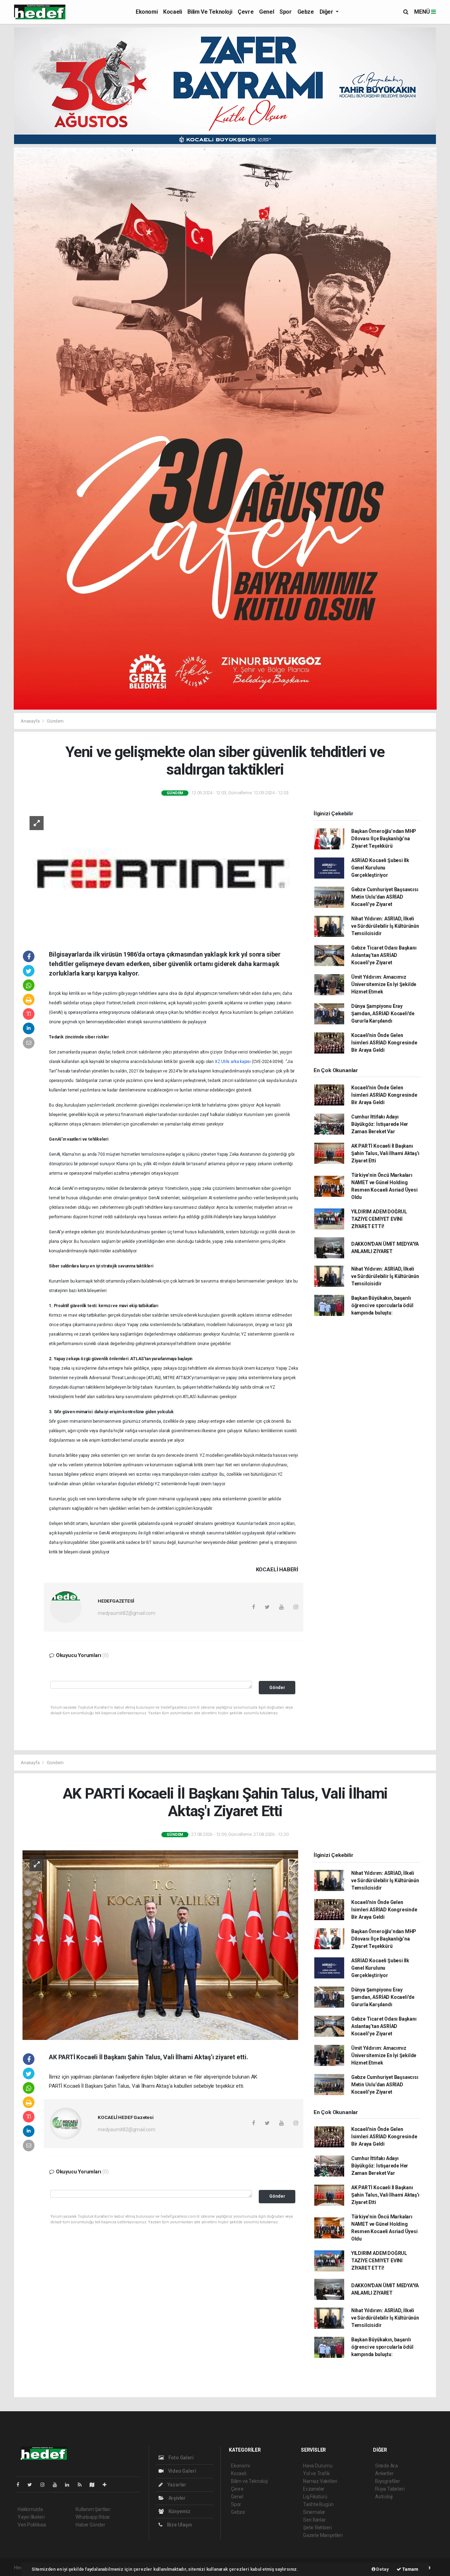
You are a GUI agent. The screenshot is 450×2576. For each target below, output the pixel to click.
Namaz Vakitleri (320, 2481)
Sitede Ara (387, 2466)
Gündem (55, 721)
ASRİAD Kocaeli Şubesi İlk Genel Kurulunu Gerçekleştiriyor (380, 868)
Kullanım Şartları (93, 2509)
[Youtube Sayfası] (58, 2485)
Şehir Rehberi (317, 2528)
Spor (285, 12)
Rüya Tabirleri (390, 2489)
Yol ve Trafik (316, 2473)
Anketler (384, 2473)
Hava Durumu (318, 2466)
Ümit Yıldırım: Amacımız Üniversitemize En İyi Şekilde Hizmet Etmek (384, 984)
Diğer (327, 12)
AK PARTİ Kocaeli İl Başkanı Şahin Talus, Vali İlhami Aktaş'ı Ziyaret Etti (385, 1153)
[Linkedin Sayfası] (70, 2485)
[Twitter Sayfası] (33, 2485)
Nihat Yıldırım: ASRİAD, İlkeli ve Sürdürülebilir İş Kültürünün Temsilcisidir (385, 926)
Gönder (277, 1687)
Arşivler (176, 2498)
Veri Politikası (32, 2525)
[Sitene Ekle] (107, 2485)
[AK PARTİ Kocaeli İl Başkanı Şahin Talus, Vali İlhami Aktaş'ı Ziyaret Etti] (160, 1945)
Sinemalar (314, 2512)
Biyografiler (388, 2481)
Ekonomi (147, 12)
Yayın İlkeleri (31, 2517)
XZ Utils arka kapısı (233, 1062)
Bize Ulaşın (179, 2525)
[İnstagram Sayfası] (45, 2485)
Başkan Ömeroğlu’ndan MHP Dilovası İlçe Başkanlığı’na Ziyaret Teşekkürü (384, 839)
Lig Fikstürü (315, 2497)
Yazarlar (176, 2485)
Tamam (410, 2569)
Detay (382, 2569)
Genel (266, 12)
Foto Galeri (181, 2458)
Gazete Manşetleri (323, 2535)
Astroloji (384, 2497)
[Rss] (82, 2485)
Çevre (246, 12)
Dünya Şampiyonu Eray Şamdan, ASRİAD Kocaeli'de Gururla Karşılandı (383, 1013)
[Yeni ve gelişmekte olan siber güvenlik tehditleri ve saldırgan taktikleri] (160, 873)
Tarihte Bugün (318, 2504)
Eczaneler (314, 2489)
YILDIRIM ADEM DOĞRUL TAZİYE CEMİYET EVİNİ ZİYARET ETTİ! (379, 1219)
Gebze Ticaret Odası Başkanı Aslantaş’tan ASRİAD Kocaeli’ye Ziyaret (384, 955)
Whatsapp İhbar (93, 2517)
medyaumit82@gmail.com (127, 1613)
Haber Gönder (91, 2525)
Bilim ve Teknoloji (210, 12)
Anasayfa (31, 721)
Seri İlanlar (314, 2520)
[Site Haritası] (95, 2485)
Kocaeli (172, 12)
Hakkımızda (30, 2509)
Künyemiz (179, 2511)
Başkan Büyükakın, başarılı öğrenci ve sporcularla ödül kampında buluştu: (382, 1305)
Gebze (306, 12)
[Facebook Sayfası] (21, 2485)
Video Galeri (181, 2471)
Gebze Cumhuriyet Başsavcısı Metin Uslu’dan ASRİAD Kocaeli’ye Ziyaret (385, 897)
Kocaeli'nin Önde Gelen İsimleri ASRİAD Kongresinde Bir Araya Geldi (384, 1043)
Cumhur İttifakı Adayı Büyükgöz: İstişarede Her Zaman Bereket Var (380, 1124)
